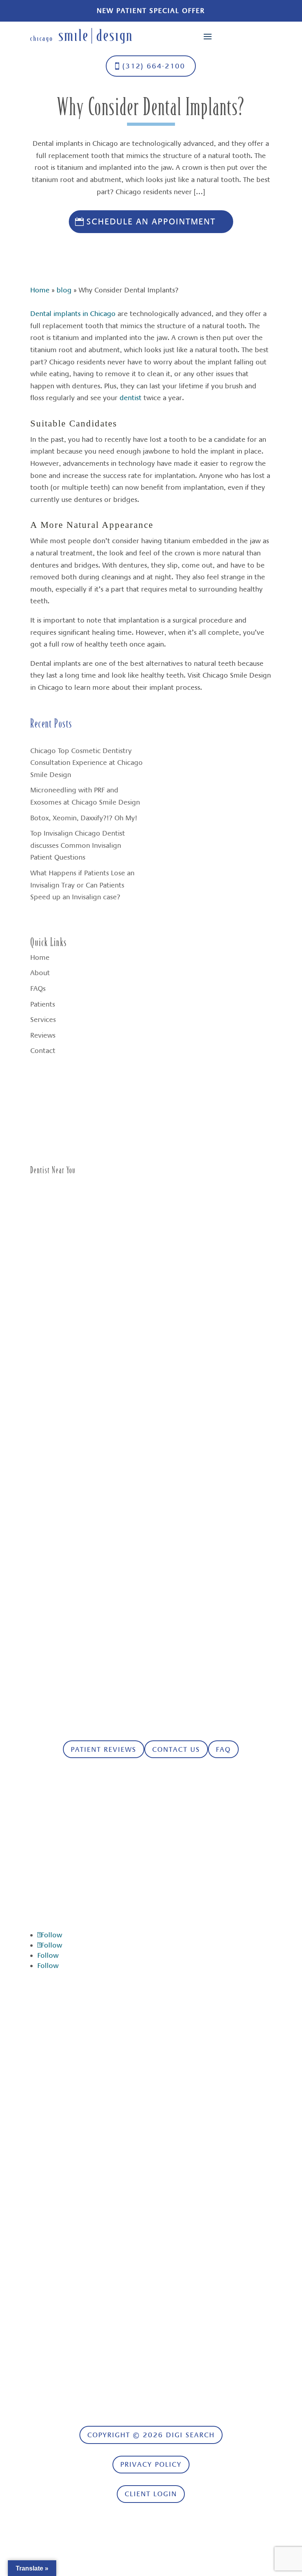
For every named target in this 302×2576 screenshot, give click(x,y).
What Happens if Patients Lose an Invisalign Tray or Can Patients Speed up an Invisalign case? (82, 885)
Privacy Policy (151, 2464)
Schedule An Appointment (151, 221)
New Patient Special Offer (151, 11)
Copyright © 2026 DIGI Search (151, 2435)
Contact (43, 1051)
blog (64, 290)
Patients (43, 1004)
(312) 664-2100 (154, 66)
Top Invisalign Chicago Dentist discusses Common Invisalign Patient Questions (78, 845)
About (40, 973)
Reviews (43, 1035)
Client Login (151, 2494)
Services (43, 1020)
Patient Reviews (104, 1749)
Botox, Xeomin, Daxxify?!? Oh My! (84, 818)
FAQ (223, 1749)
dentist (131, 398)
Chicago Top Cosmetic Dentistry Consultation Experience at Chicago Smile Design (87, 763)
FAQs (38, 989)
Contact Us (176, 1749)
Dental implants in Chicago (73, 314)
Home (40, 290)
